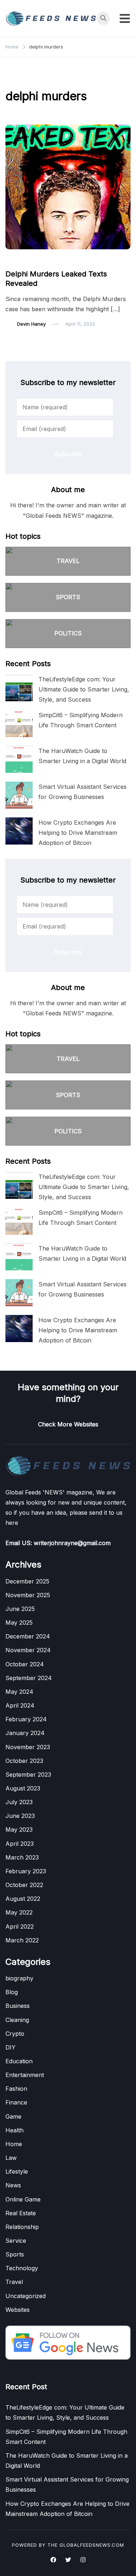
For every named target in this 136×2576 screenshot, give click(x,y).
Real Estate (21, 2213)
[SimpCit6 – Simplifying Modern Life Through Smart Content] (19, 724)
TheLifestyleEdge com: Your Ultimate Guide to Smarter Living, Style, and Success (84, 689)
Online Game (23, 2199)
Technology (22, 2268)
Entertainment (25, 2075)
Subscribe (68, 454)
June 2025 (20, 1609)
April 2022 (20, 1926)
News (16, 260)
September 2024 (29, 1678)
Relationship (22, 2227)
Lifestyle (17, 2171)
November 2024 (28, 1650)
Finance (16, 2102)
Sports (15, 2254)
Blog (12, 1992)
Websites (18, 2310)
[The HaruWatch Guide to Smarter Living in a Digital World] (19, 759)
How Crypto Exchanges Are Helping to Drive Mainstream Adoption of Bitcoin (78, 833)
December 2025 (27, 1581)
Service (16, 2241)
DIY (11, 2047)
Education (19, 2061)
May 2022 (19, 1912)
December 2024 (28, 1636)
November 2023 (28, 1747)
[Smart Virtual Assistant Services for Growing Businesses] (19, 795)
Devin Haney (31, 324)
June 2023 (20, 1816)
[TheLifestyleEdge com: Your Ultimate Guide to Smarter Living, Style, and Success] (19, 688)
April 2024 (20, 1705)
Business (18, 2006)
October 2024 (25, 1664)
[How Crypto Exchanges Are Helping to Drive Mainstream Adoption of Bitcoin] (19, 831)
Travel (14, 2282)
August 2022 (23, 1899)
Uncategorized (26, 2296)
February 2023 (26, 1871)
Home (14, 2144)
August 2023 (23, 1788)
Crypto (15, 2034)
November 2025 (28, 1595)
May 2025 (19, 1623)
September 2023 (28, 1775)
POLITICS (68, 633)
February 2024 (26, 1719)
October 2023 (24, 1761)
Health (15, 2130)
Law (11, 2158)
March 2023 (22, 1857)
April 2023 (20, 1844)
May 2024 (19, 1692)
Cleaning (17, 2020)
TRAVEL (68, 561)
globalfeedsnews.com (92, 2545)
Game (13, 2116)
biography (19, 1978)
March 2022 (22, 1940)
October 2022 (24, 1885)
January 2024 (25, 1733)
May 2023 (19, 1830)
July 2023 (19, 1802)
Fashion (16, 2089)
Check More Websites (68, 1424)
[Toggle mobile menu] (125, 18)
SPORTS (68, 597)
